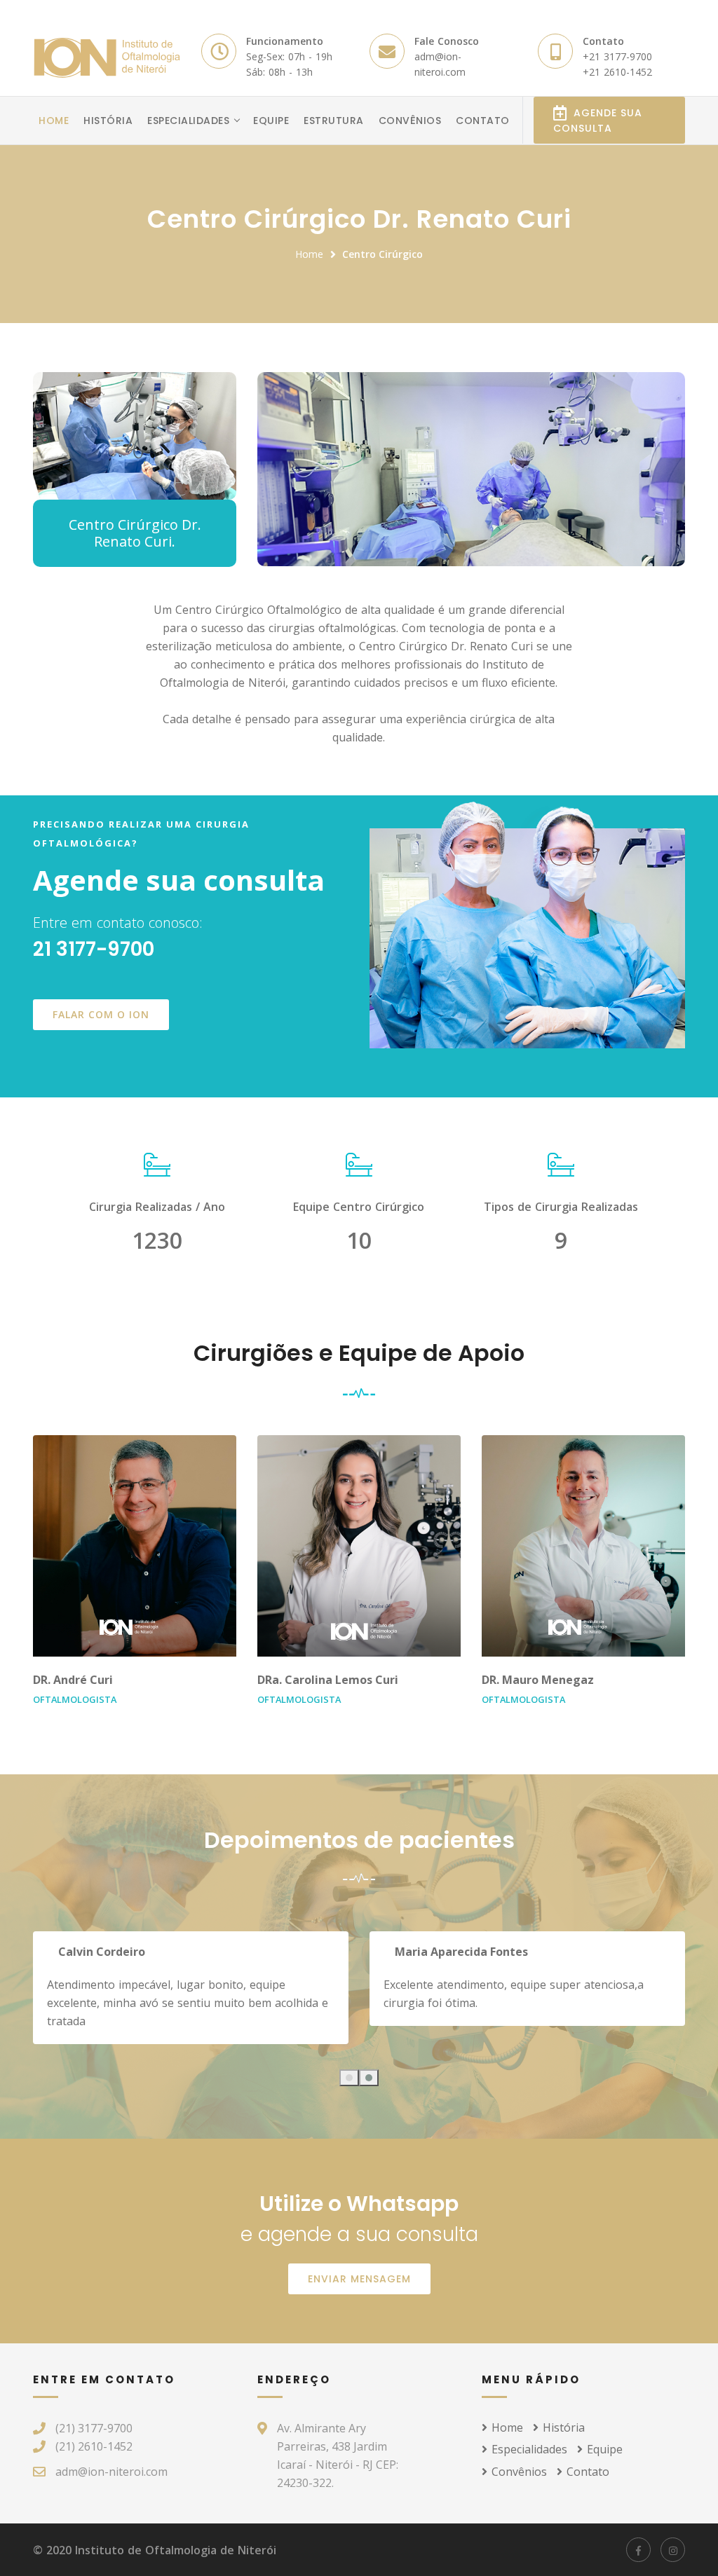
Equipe (271, 121)
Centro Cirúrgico (382, 254)
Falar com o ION (101, 1014)
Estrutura (334, 121)
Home (54, 121)
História (108, 121)
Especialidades (188, 121)
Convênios (410, 121)
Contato (483, 121)
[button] (349, 2078)
